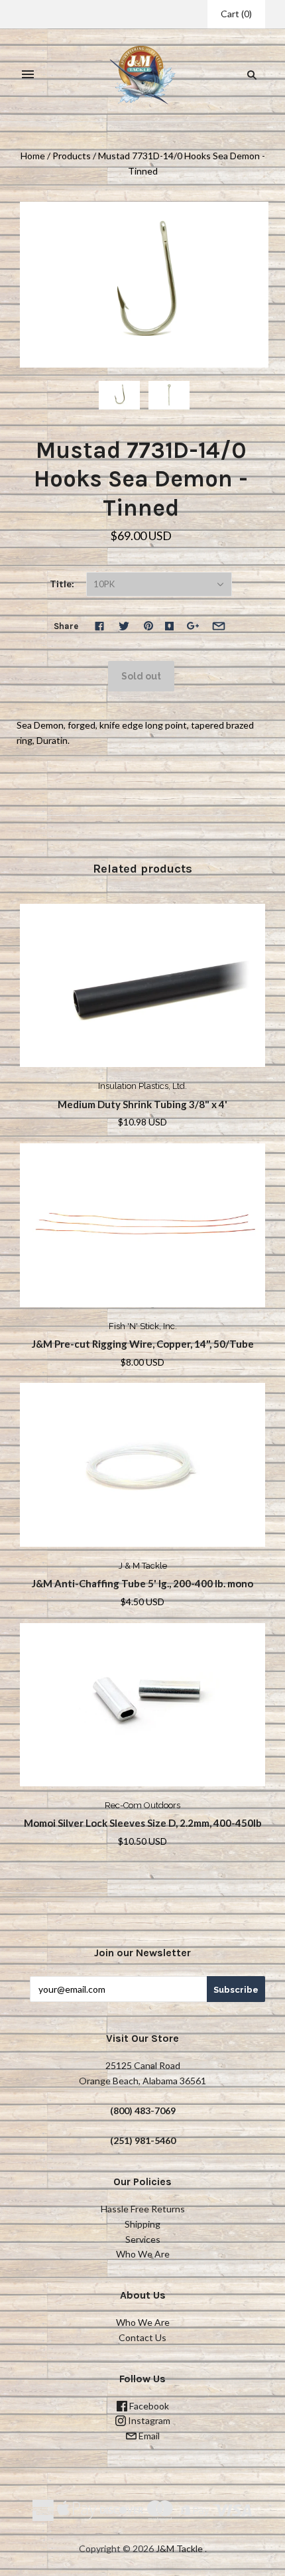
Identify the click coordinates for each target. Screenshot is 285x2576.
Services (143, 2239)
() (236, 14)
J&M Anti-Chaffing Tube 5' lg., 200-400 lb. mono (142, 1583)
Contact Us (142, 2337)
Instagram (148, 2420)
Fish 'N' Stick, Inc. (143, 1326)
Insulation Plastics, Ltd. (142, 1086)
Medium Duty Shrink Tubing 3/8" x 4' (142, 1104)
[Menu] (28, 75)
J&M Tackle (179, 2548)
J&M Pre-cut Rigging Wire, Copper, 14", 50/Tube (143, 1344)
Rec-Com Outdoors (142, 1805)
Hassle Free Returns (143, 2209)
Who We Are (143, 2254)
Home (33, 156)
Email (148, 2436)
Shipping (142, 2224)
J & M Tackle (143, 1566)
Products (72, 156)
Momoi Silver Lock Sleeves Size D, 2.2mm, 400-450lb (143, 1823)
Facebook (148, 2406)
